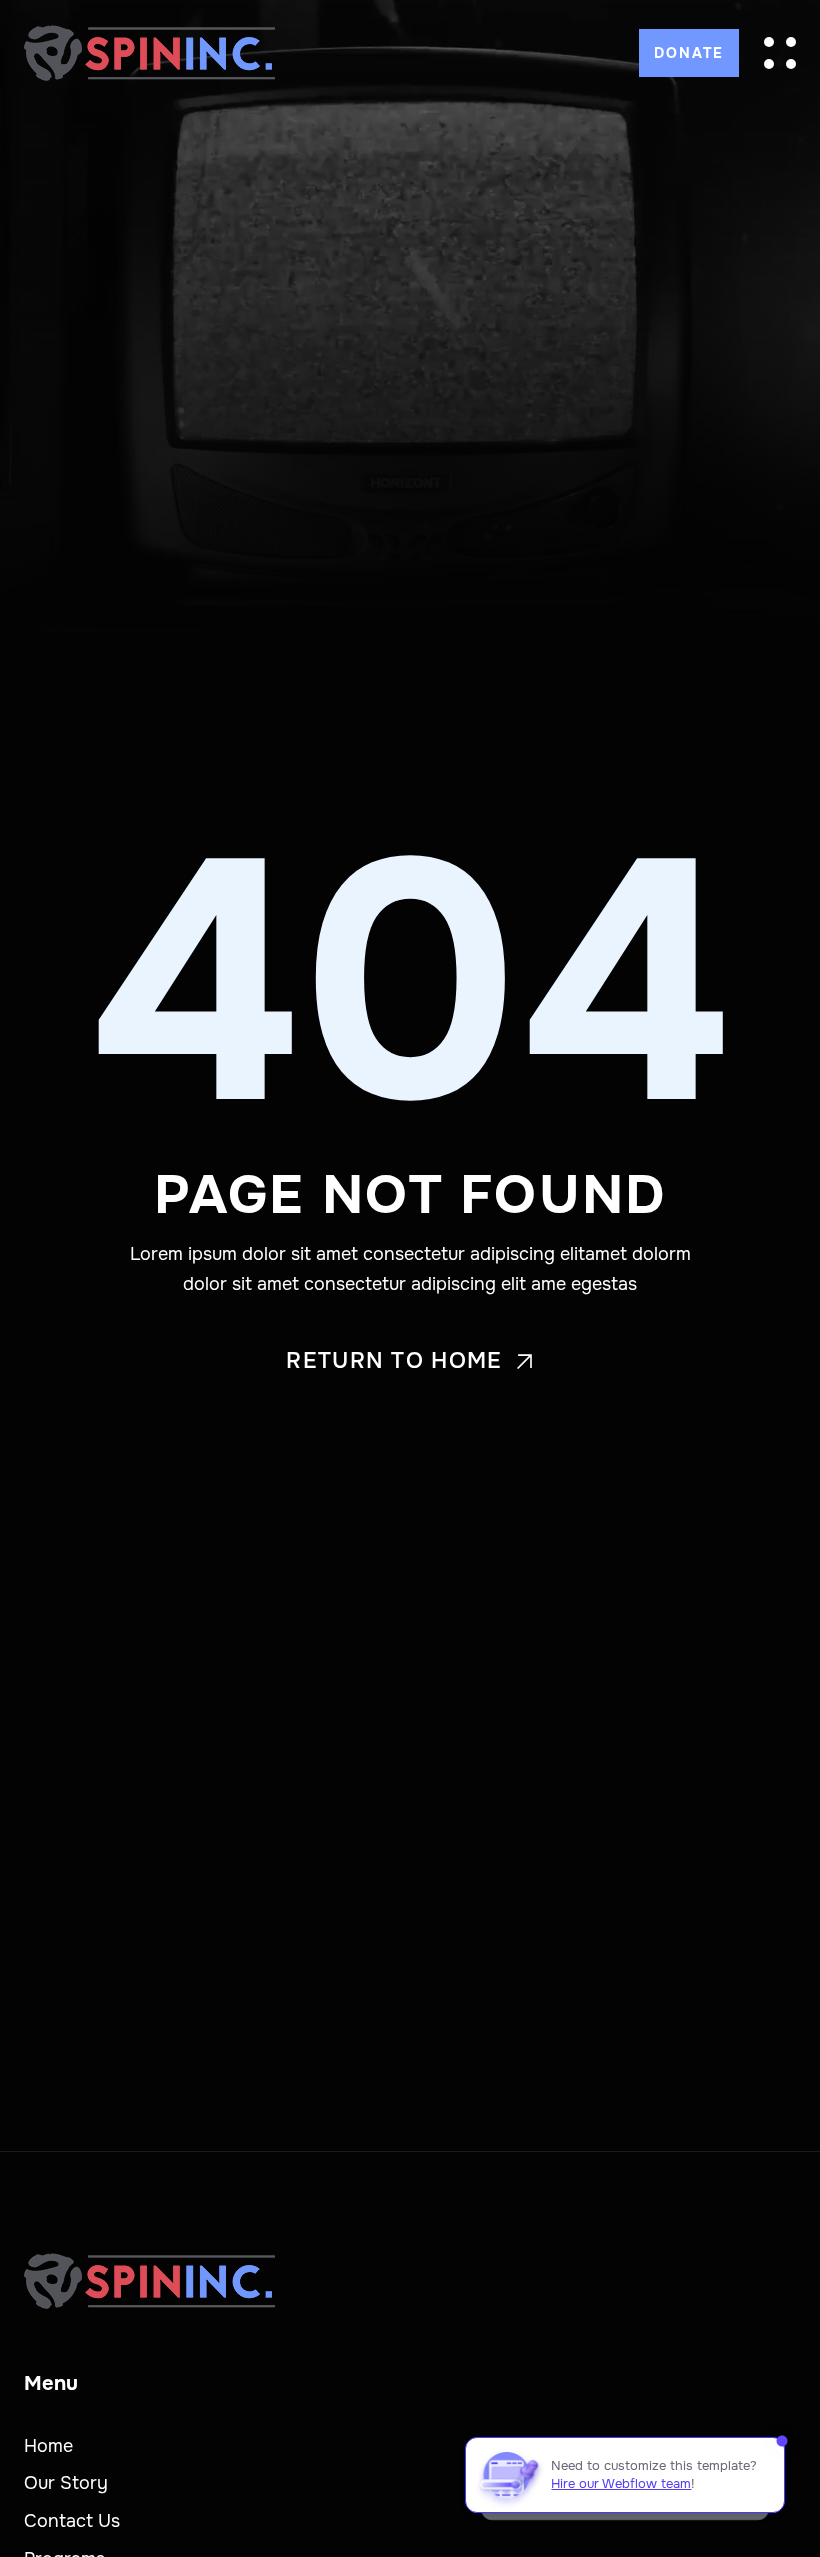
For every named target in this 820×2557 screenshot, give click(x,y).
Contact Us (72, 2521)
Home (48, 2446)
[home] (149, 52)
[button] (780, 53)
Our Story (66, 2483)
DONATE (689, 53)
